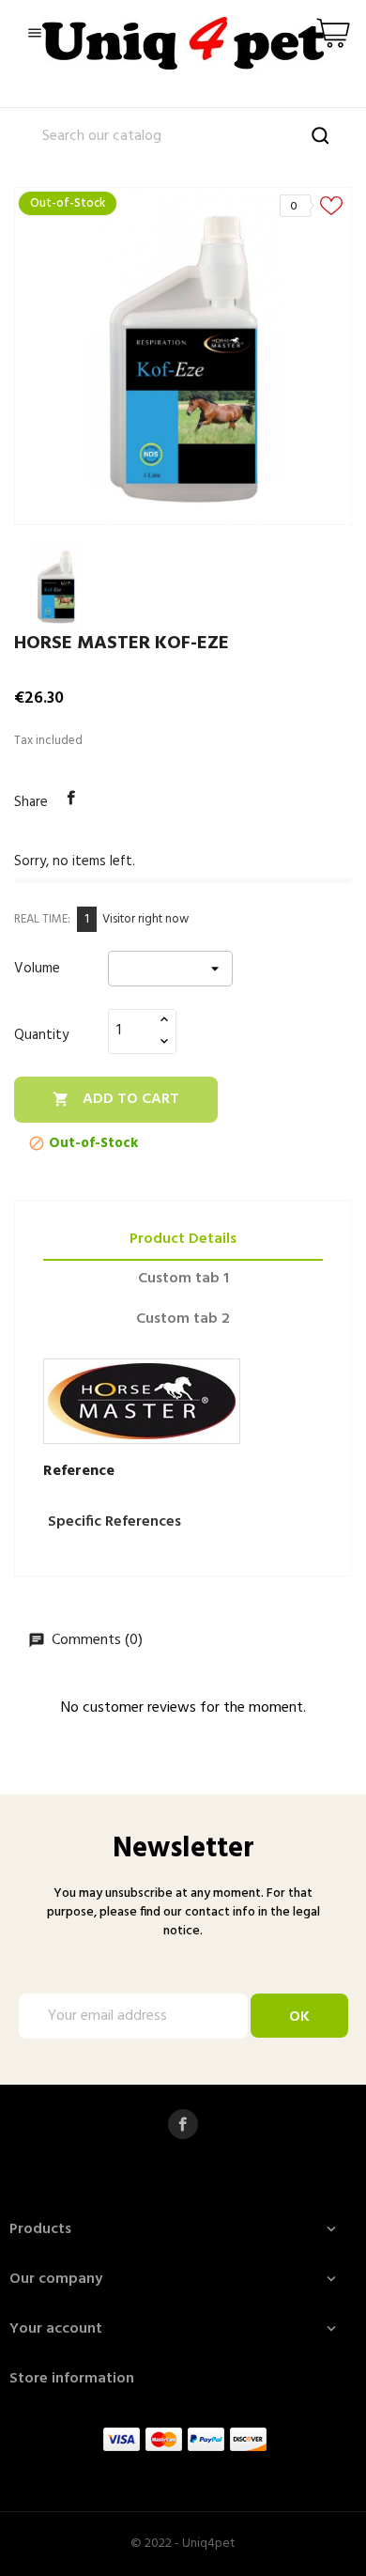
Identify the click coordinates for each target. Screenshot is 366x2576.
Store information (72, 2379)
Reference (79, 1471)
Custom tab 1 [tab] (183, 1279)
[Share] (71, 799)
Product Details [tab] (183, 1239)
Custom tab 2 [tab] (183, 1319)
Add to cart (116, 1099)
